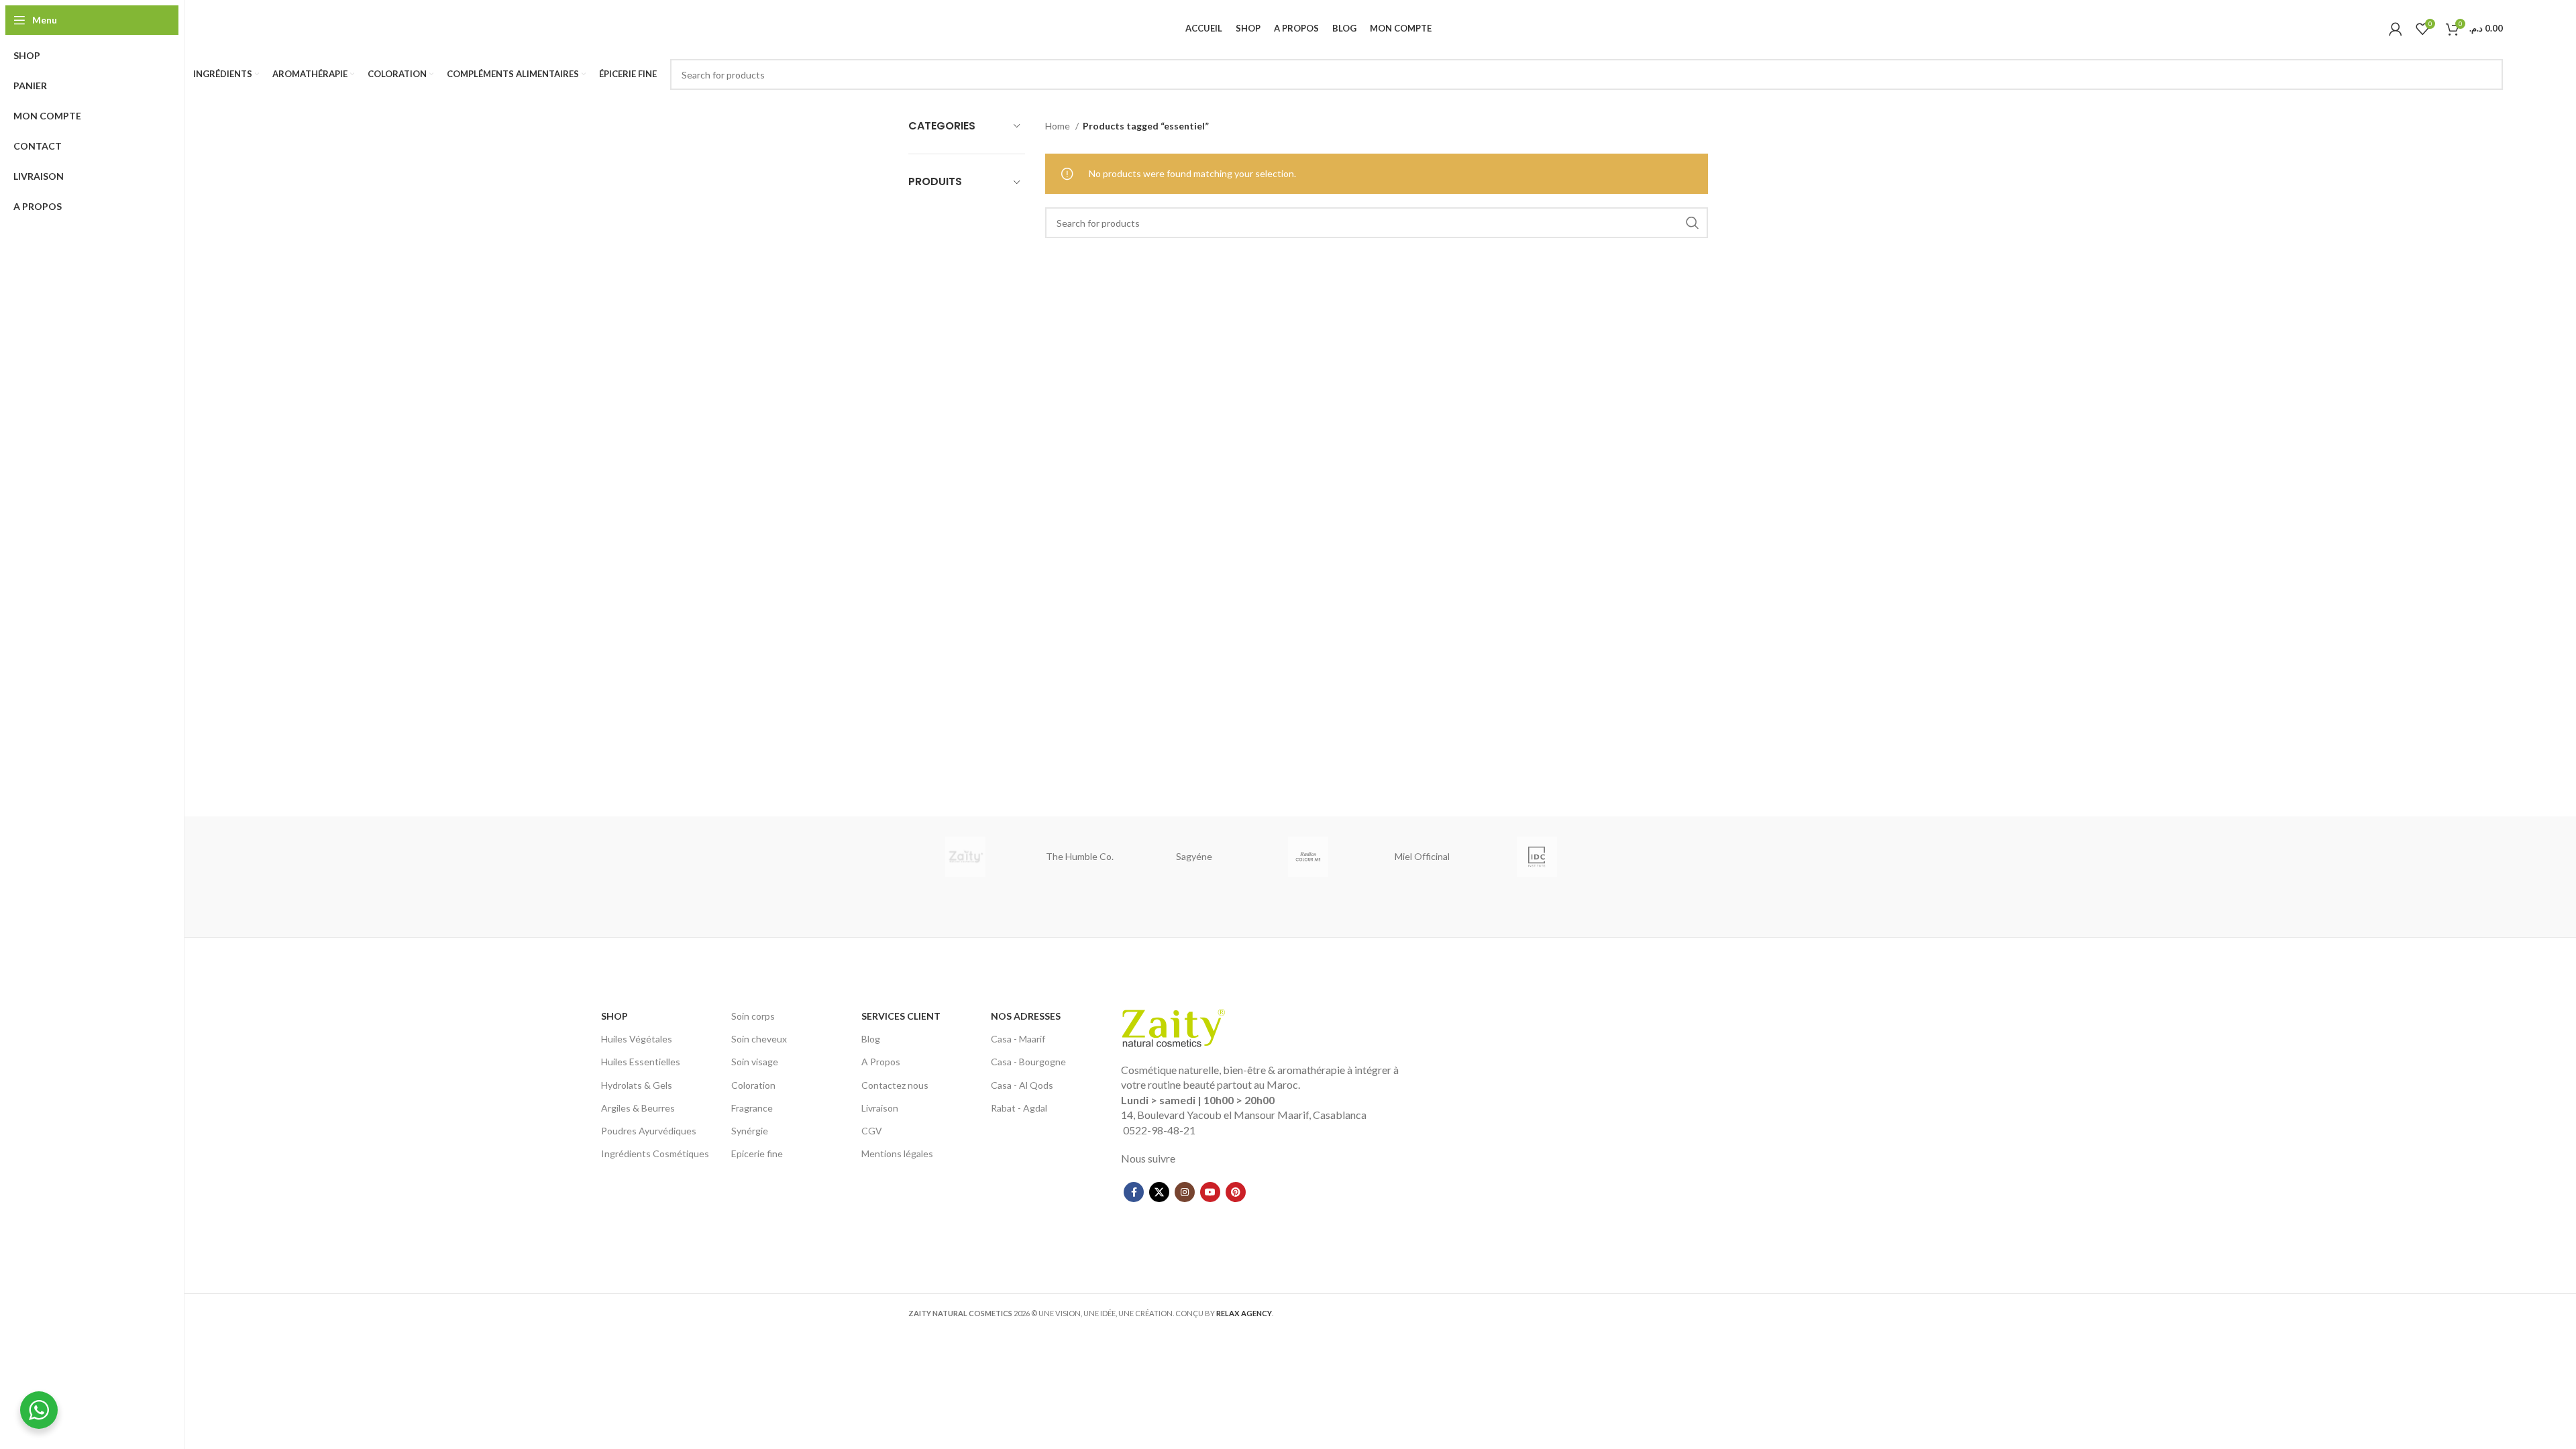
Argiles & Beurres (638, 1108)
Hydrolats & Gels (637, 1085)
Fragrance (752, 1108)
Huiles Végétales (637, 1039)
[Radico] (1308, 857)
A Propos (881, 1062)
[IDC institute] (1536, 857)
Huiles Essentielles (641, 1062)
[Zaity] (965, 857)
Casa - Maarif (1018, 1039)
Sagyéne (1194, 856)
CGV (872, 1131)
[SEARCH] (2487, 74)
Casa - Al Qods (1022, 1085)
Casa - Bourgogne (1028, 1062)
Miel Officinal (1422, 856)
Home (1059, 126)
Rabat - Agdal (1019, 1108)
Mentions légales (897, 1153)
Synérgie (750, 1131)
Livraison (880, 1108)
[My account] (2396, 29)
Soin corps (753, 1016)
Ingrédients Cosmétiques (655, 1153)
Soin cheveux (759, 1039)
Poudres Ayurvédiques (649, 1131)
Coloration (753, 1085)
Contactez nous (895, 1085)
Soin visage (755, 1062)
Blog (871, 1039)
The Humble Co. (1080, 856)
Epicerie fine (757, 1153)
